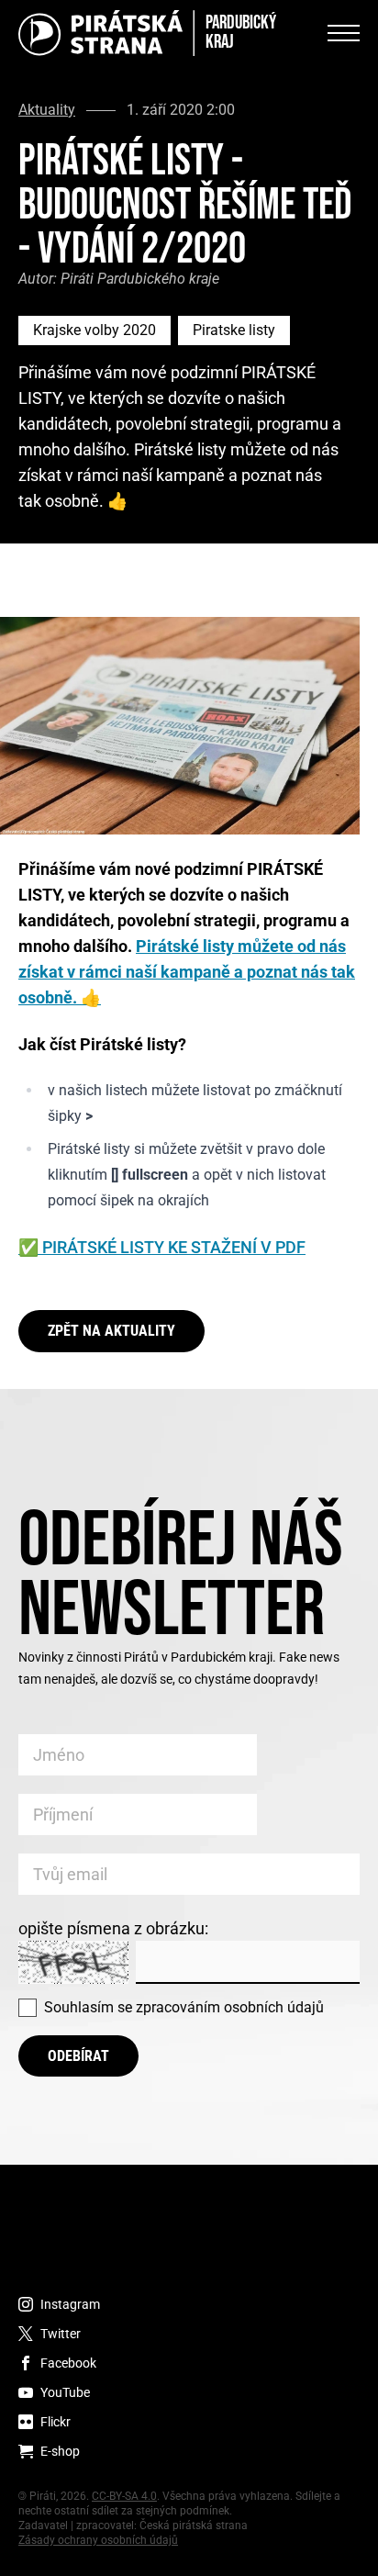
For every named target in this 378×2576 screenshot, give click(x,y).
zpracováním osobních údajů (230, 2007)
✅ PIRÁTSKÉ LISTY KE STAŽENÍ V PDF (162, 1247)
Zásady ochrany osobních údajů (98, 2540)
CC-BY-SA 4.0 (124, 2496)
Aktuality (47, 110)
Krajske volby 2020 (94, 330)
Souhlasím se (184, 2007)
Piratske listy (234, 330)
